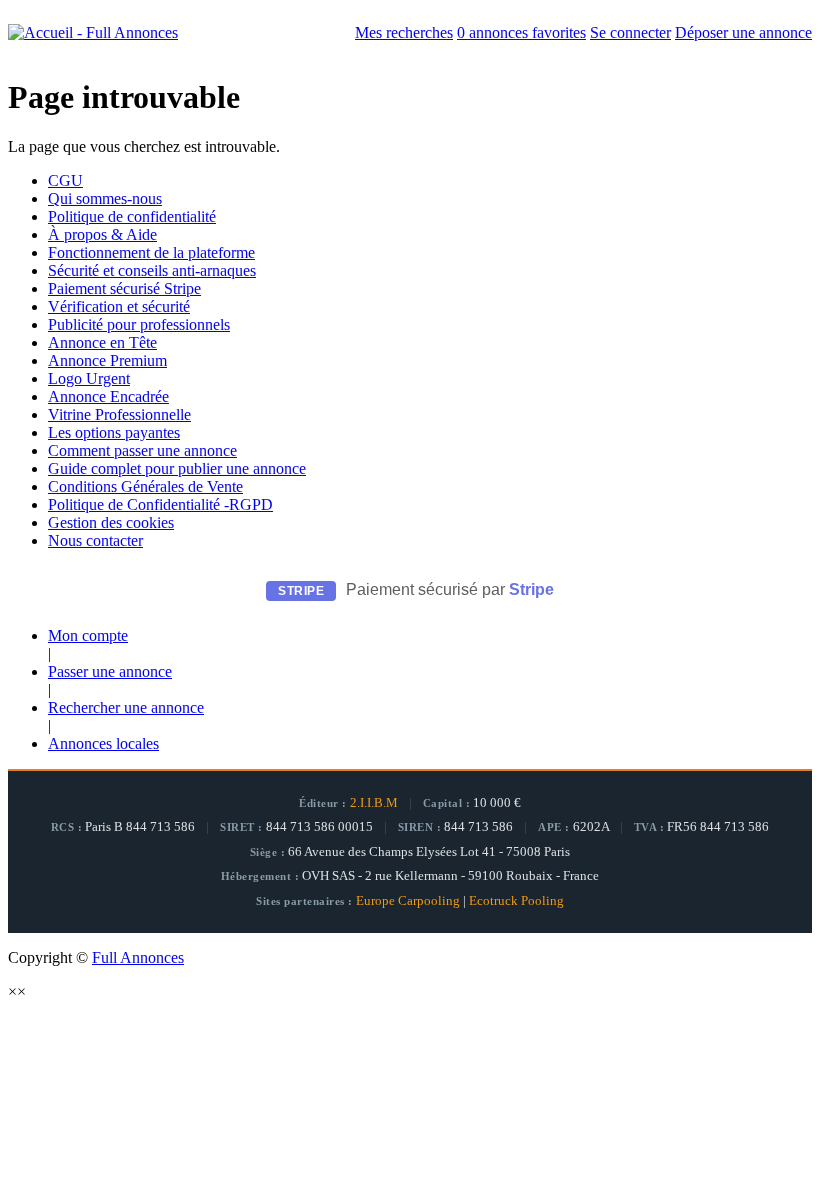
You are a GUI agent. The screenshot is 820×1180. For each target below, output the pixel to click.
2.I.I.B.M (374, 803)
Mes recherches (404, 32)
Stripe (531, 589)
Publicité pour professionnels (139, 324)
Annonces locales (103, 743)
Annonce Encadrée (108, 396)
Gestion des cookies (111, 522)
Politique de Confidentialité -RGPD (160, 504)
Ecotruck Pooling (516, 901)
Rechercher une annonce (126, 707)
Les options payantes (114, 432)
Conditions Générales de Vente (145, 486)
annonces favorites (521, 32)
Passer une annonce (110, 671)
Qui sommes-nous (105, 198)
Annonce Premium (107, 360)
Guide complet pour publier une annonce (177, 468)
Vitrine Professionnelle (119, 414)
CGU (65, 180)
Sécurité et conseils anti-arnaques (152, 270)
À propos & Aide (102, 234)
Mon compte (88, 635)
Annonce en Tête (102, 342)
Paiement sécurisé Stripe (124, 288)
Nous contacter (95, 540)
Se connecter (630, 32)
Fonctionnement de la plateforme (151, 252)
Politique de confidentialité (132, 216)
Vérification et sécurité (119, 306)
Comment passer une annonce (142, 450)
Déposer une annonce (743, 32)
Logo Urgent (89, 378)
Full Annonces (138, 957)
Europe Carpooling (408, 901)
